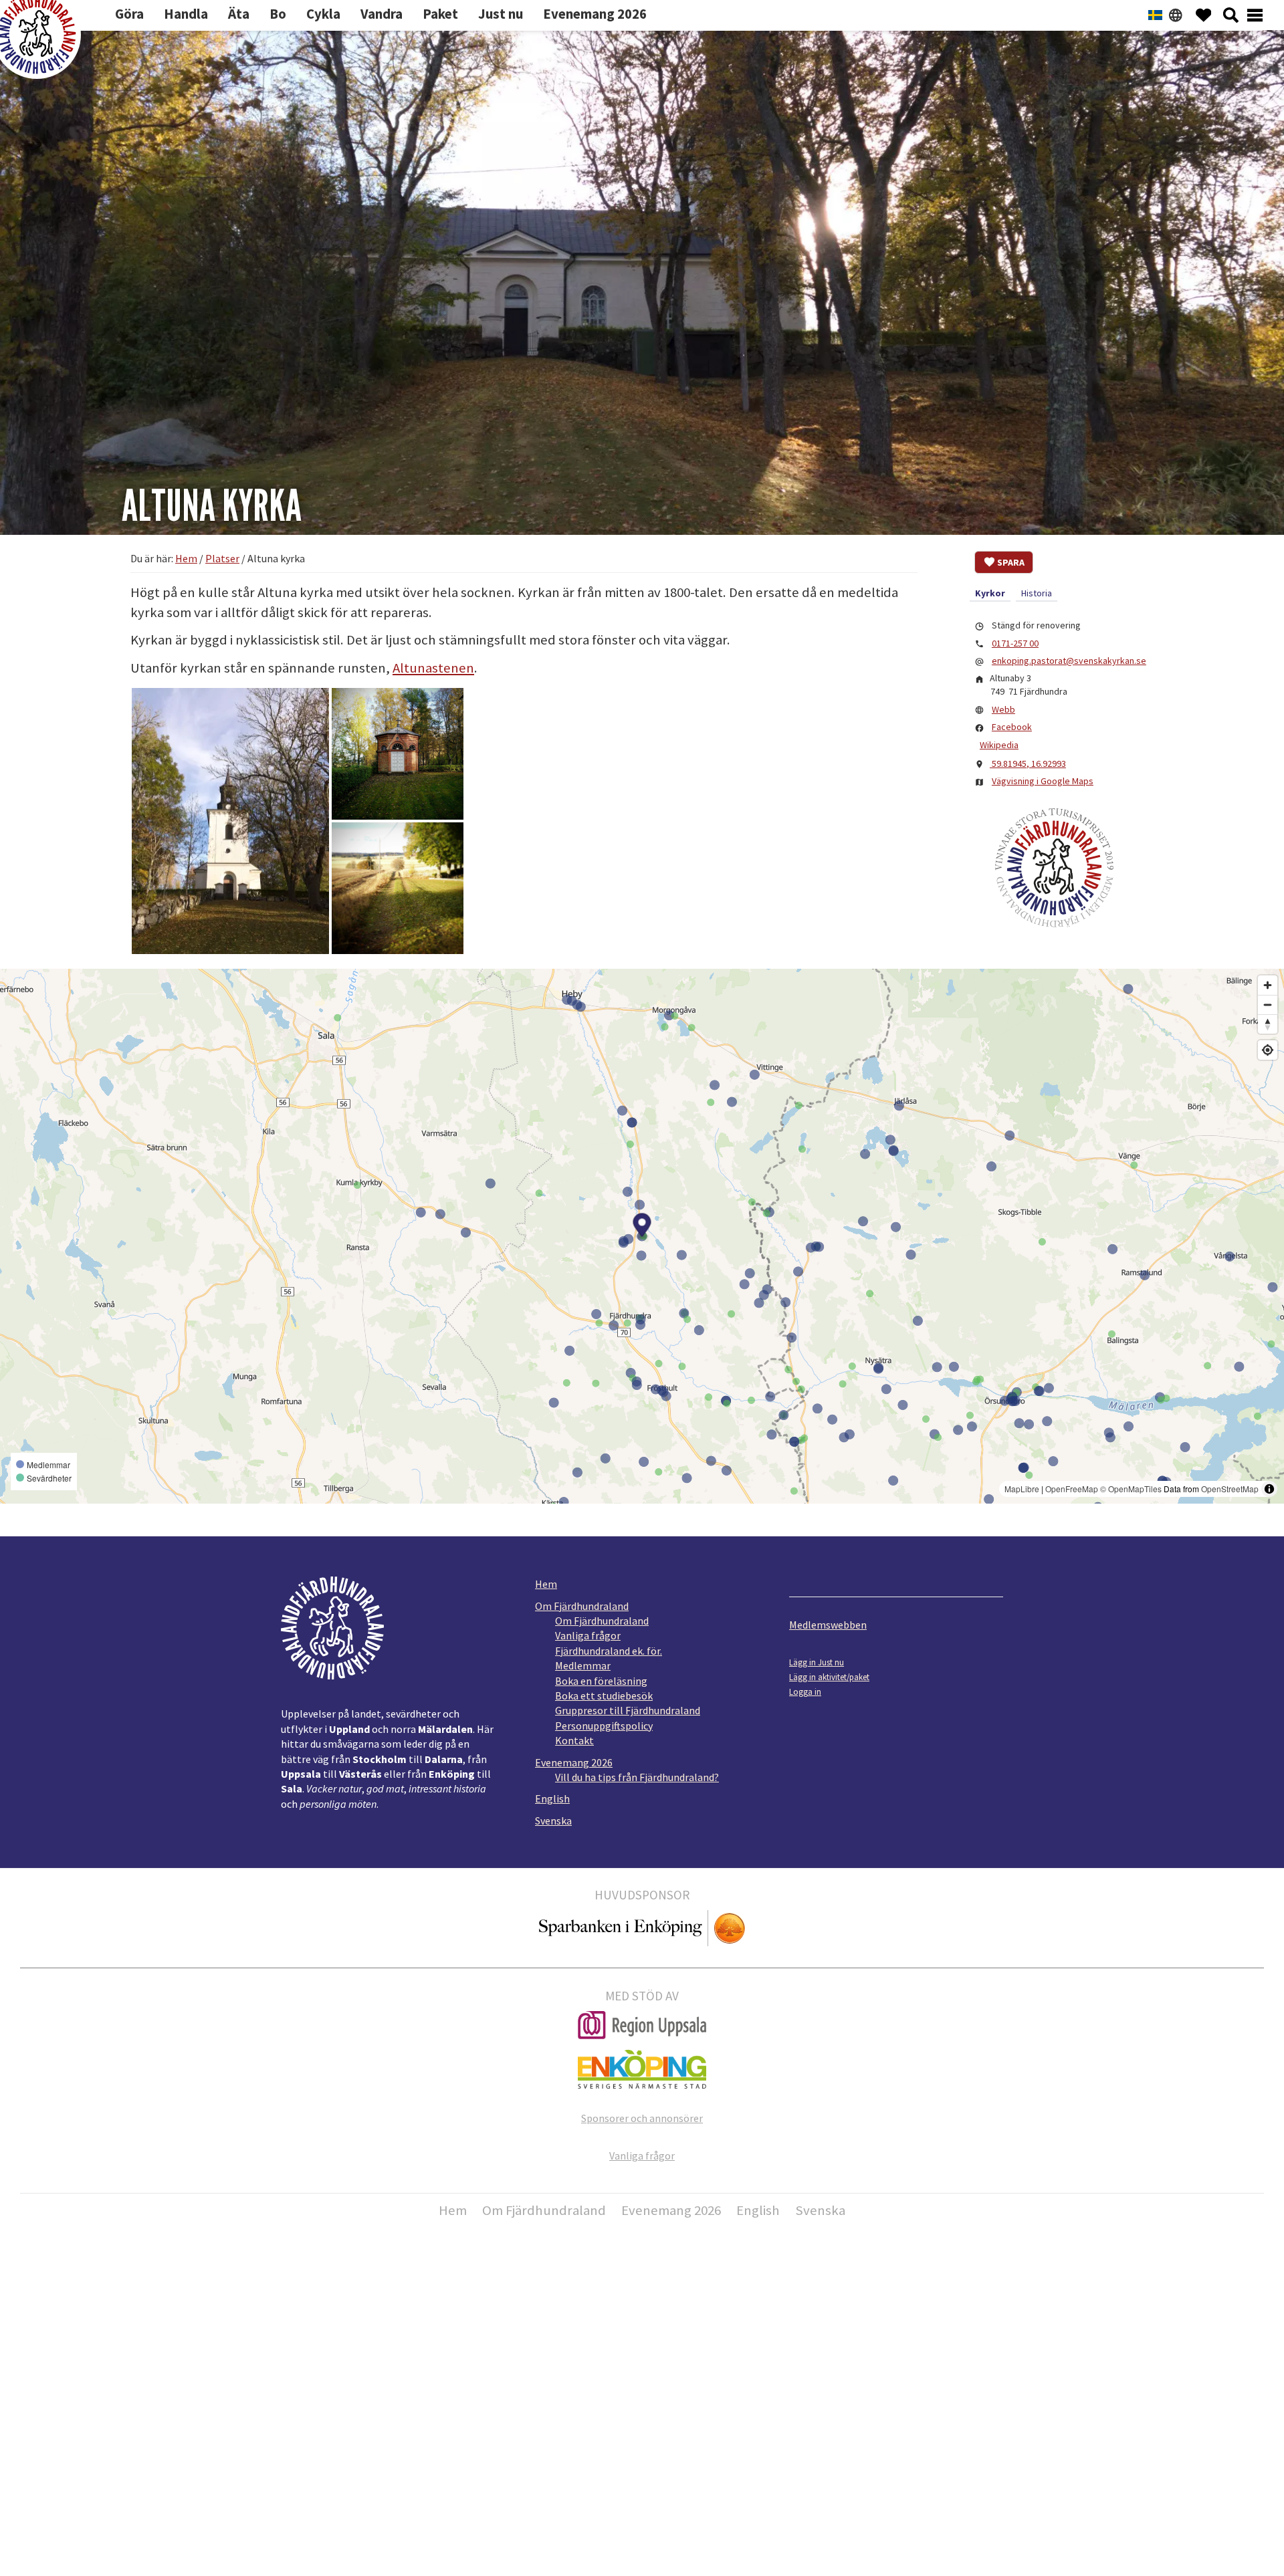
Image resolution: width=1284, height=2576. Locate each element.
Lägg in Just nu (817, 1662)
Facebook (1012, 727)
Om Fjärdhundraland (582, 1606)
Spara (1011, 562)
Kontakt (574, 1740)
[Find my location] (1268, 1050)
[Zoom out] (1268, 1005)
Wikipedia (999, 745)
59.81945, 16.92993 (1028, 764)
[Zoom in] (1268, 985)
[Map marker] (642, 1227)
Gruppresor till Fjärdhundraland (628, 1710)
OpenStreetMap (1230, 1489)
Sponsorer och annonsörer (642, 2118)
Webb (1003, 709)
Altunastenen (433, 668)
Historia (1037, 593)
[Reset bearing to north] (1268, 1024)
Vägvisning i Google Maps (1043, 781)
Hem (546, 1584)
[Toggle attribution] (1269, 1489)
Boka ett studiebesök (604, 1695)
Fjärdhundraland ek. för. (609, 1651)
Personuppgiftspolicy (604, 1726)
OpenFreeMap (1072, 1489)
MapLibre (1022, 1489)
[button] (230, 821)
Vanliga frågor (588, 1635)
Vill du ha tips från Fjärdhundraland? (637, 1777)
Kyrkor (990, 593)
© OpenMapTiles (1131, 1489)
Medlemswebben (828, 1625)
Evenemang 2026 (574, 1762)
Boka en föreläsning (601, 1681)
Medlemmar (583, 1665)
